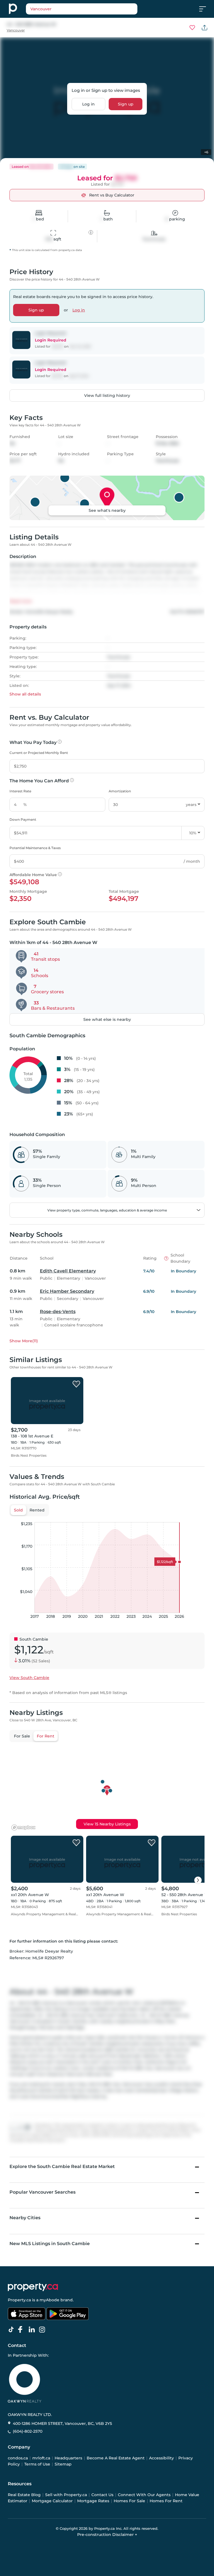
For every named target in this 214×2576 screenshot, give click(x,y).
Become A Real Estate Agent (116, 2458)
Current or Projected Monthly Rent (39, 753)
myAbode (49, 2300)
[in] (43, 2330)
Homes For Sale (129, 2501)
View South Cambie (29, 1678)
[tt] (12, 2330)
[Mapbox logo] (23, 1827)
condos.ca (18, 2458)
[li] (33, 2330)
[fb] (23, 2330)
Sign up (126, 104)
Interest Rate (20, 791)
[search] (82, 9)
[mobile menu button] (206, 9)
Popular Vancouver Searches (42, 2192)
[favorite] (76, 1384)
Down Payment (23, 819)
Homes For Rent (166, 2501)
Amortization (120, 791)
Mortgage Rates (93, 2501)
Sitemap (63, 2464)
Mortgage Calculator (52, 2501)
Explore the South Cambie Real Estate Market (62, 2166)
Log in (88, 104)
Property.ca (19, 2300)
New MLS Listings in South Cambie (50, 2244)
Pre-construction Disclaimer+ (107, 2535)
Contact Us (102, 2495)
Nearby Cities (25, 2218)
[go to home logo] (33, 2287)
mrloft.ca (41, 2458)
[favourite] (192, 28)
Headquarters (68, 2458)
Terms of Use (37, 2464)
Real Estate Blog (24, 2495)
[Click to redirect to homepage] (13, 9)
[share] (205, 28)
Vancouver (16, 30)
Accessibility (161, 2458)
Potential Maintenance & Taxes (35, 848)
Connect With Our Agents (144, 2495)
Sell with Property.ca (66, 2495)
